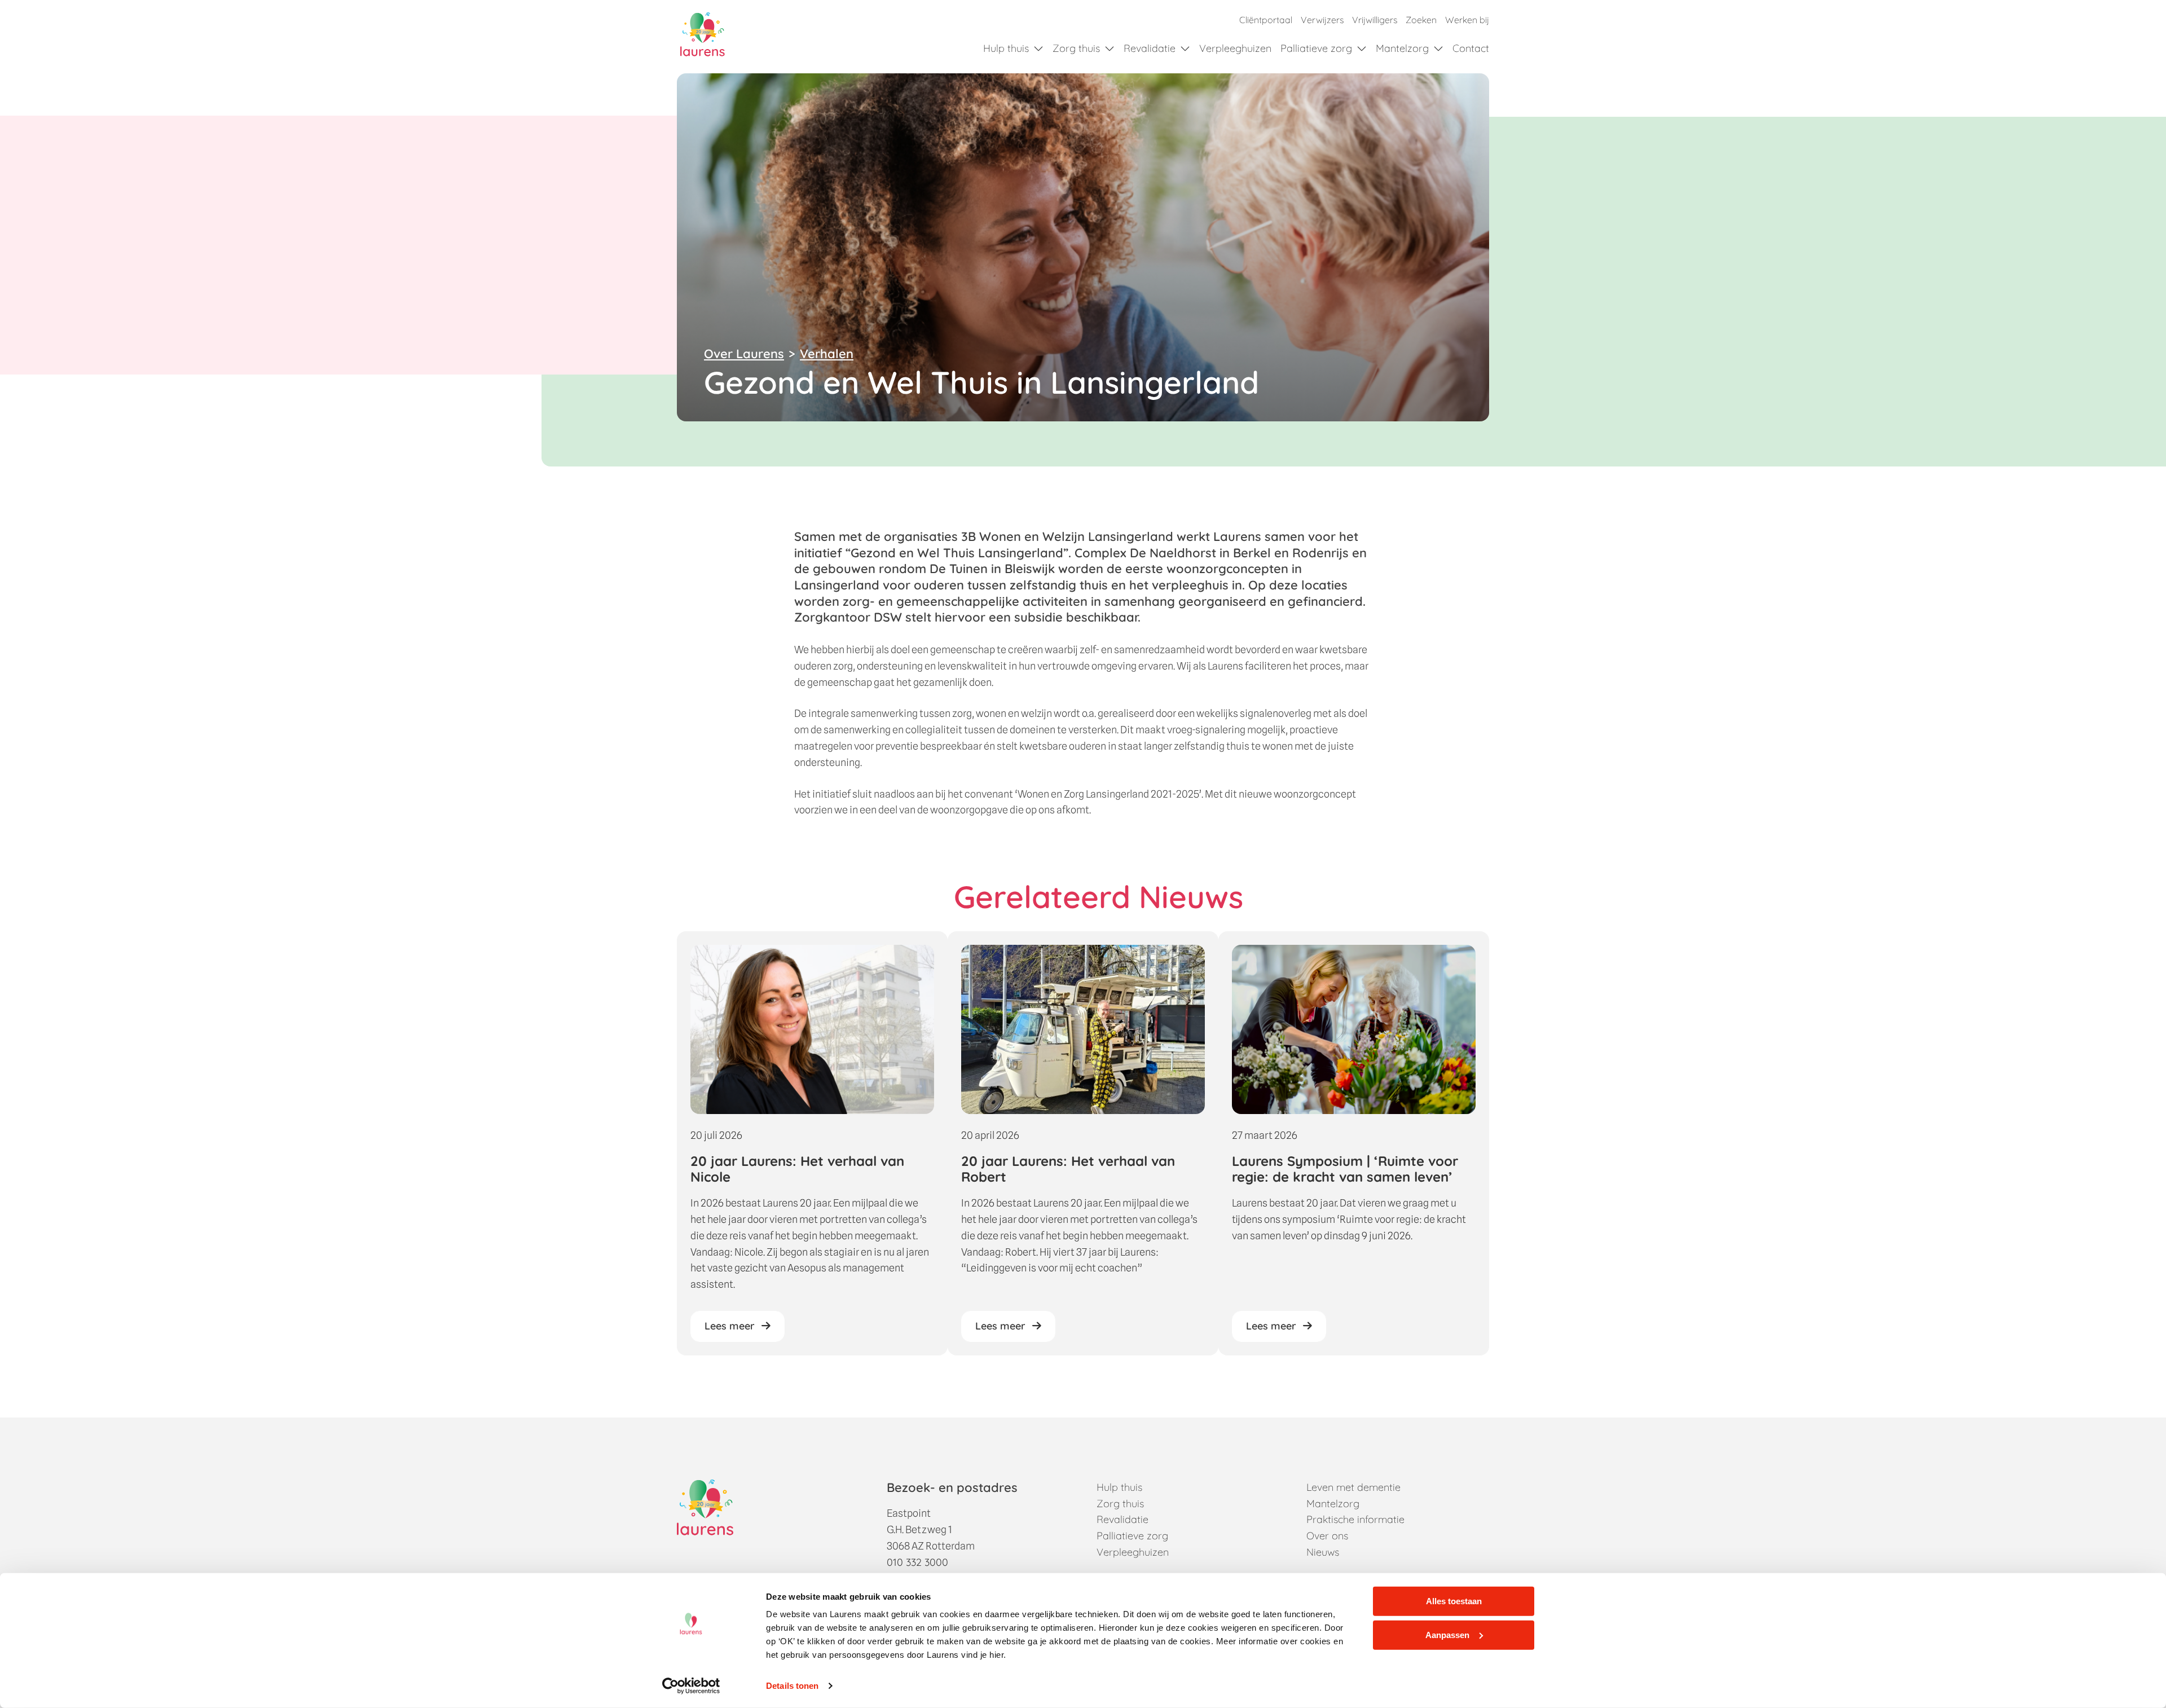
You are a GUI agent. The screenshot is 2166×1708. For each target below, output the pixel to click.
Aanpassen (1447, 1634)
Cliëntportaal (1266, 20)
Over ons (1327, 1536)
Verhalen (827, 354)
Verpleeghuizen (1235, 48)
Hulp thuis (1006, 48)
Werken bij (1467, 20)
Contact (1471, 48)
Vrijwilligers (1375, 20)
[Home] (703, 34)
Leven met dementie (1353, 1487)
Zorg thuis (1076, 48)
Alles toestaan (1454, 1601)
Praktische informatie (1355, 1519)
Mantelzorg (1402, 48)
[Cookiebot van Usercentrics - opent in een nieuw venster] (691, 1686)
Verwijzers (1322, 20)
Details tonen (792, 1686)
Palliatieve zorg (1316, 48)
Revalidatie (1150, 48)
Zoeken (1421, 20)
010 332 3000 (917, 1562)
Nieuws (1323, 1552)
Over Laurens (744, 354)
